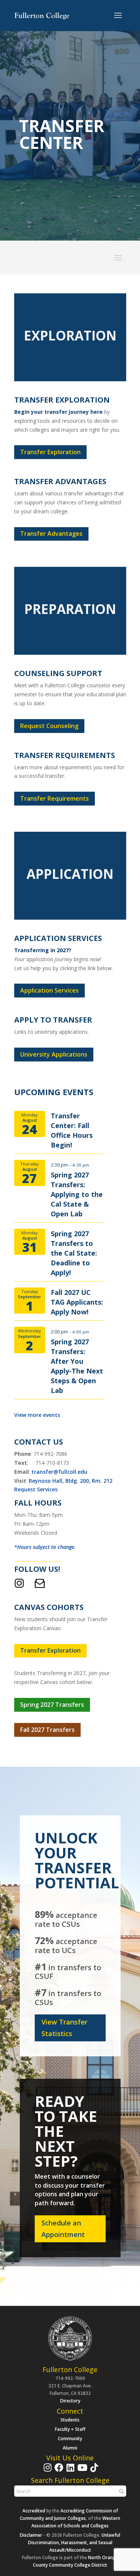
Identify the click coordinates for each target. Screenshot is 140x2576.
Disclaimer (31, 2535)
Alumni (70, 2448)
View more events (37, 1415)
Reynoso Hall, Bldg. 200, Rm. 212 (71, 1481)
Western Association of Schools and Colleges (76, 2522)
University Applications (54, 1054)
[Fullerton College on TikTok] (93, 2471)
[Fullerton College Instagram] (47, 2471)
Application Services (49, 990)
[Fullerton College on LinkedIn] (69, 2471)
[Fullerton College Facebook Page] (58, 2471)
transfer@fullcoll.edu (59, 1472)
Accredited (34, 2511)
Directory (70, 2401)
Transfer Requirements (55, 798)
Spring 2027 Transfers (52, 1705)
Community (70, 2439)
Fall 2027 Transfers (47, 1730)
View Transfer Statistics (64, 2028)
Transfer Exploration (50, 452)
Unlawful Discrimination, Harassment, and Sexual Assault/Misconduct (74, 2543)
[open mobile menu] (118, 16)
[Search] (121, 2491)
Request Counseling (49, 726)
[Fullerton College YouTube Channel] (81, 2471)
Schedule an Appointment (63, 2229)
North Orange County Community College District (76, 2561)
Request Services (36, 1489)
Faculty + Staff (70, 2429)
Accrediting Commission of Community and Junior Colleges (69, 2514)
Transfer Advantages (51, 534)
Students (70, 2420)
